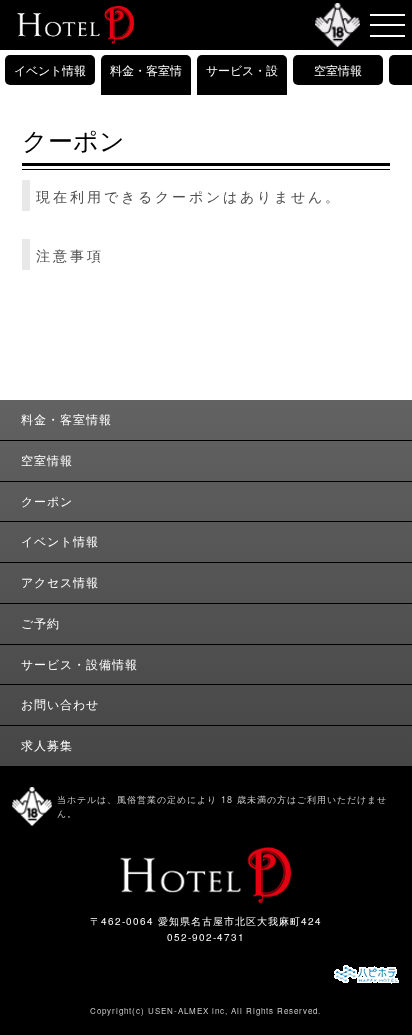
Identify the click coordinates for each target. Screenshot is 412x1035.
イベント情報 (50, 69)
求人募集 (47, 745)
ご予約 (40, 623)
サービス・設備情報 (242, 84)
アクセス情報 (60, 582)
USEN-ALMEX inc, (188, 1010)
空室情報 (338, 69)
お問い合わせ (60, 704)
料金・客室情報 (146, 84)
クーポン (47, 501)
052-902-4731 (206, 937)
